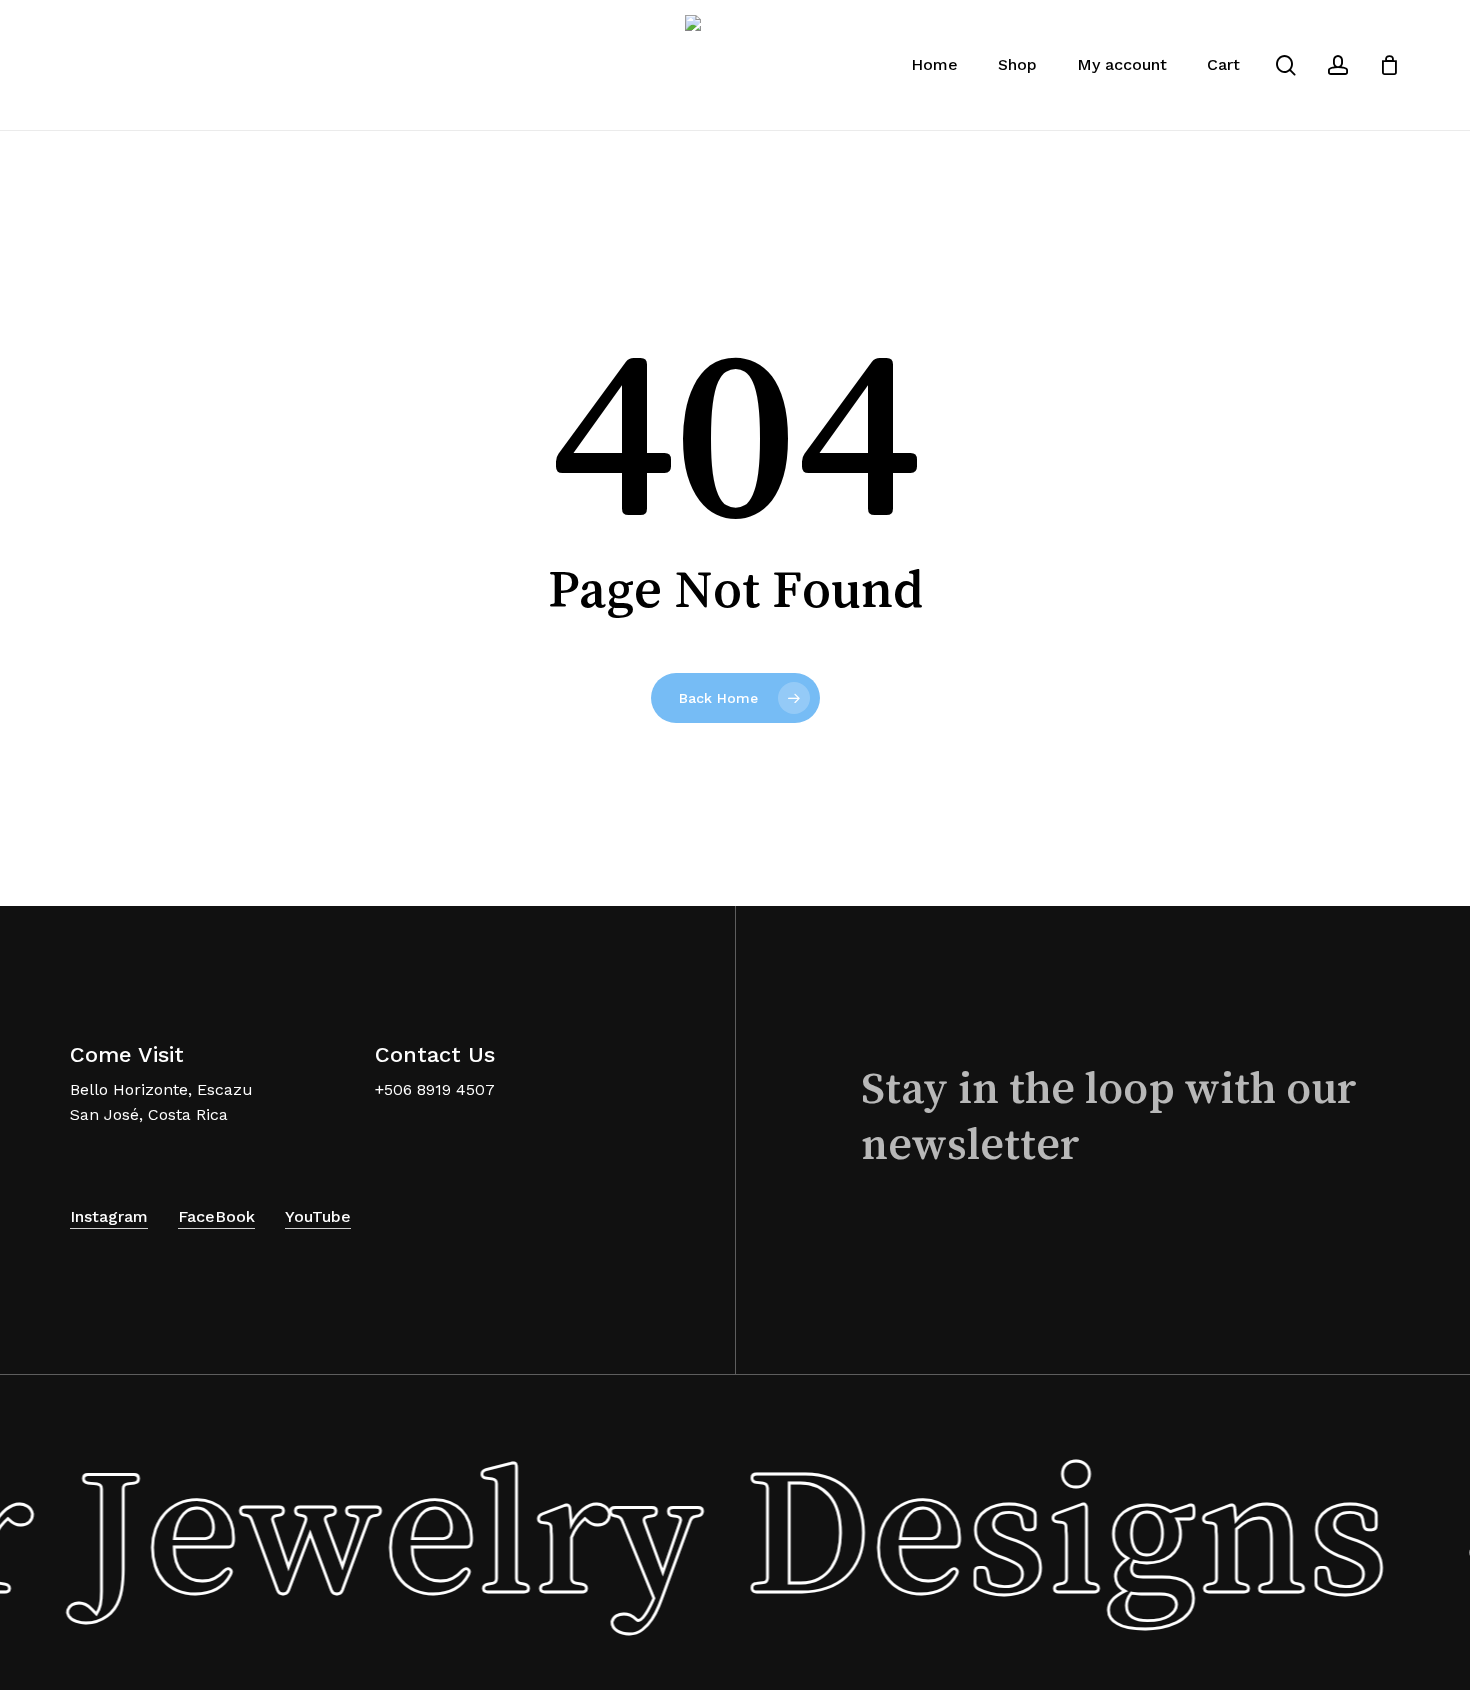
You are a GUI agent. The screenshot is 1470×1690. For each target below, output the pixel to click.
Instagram (109, 1216)
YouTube (318, 1216)
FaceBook (216, 1216)
